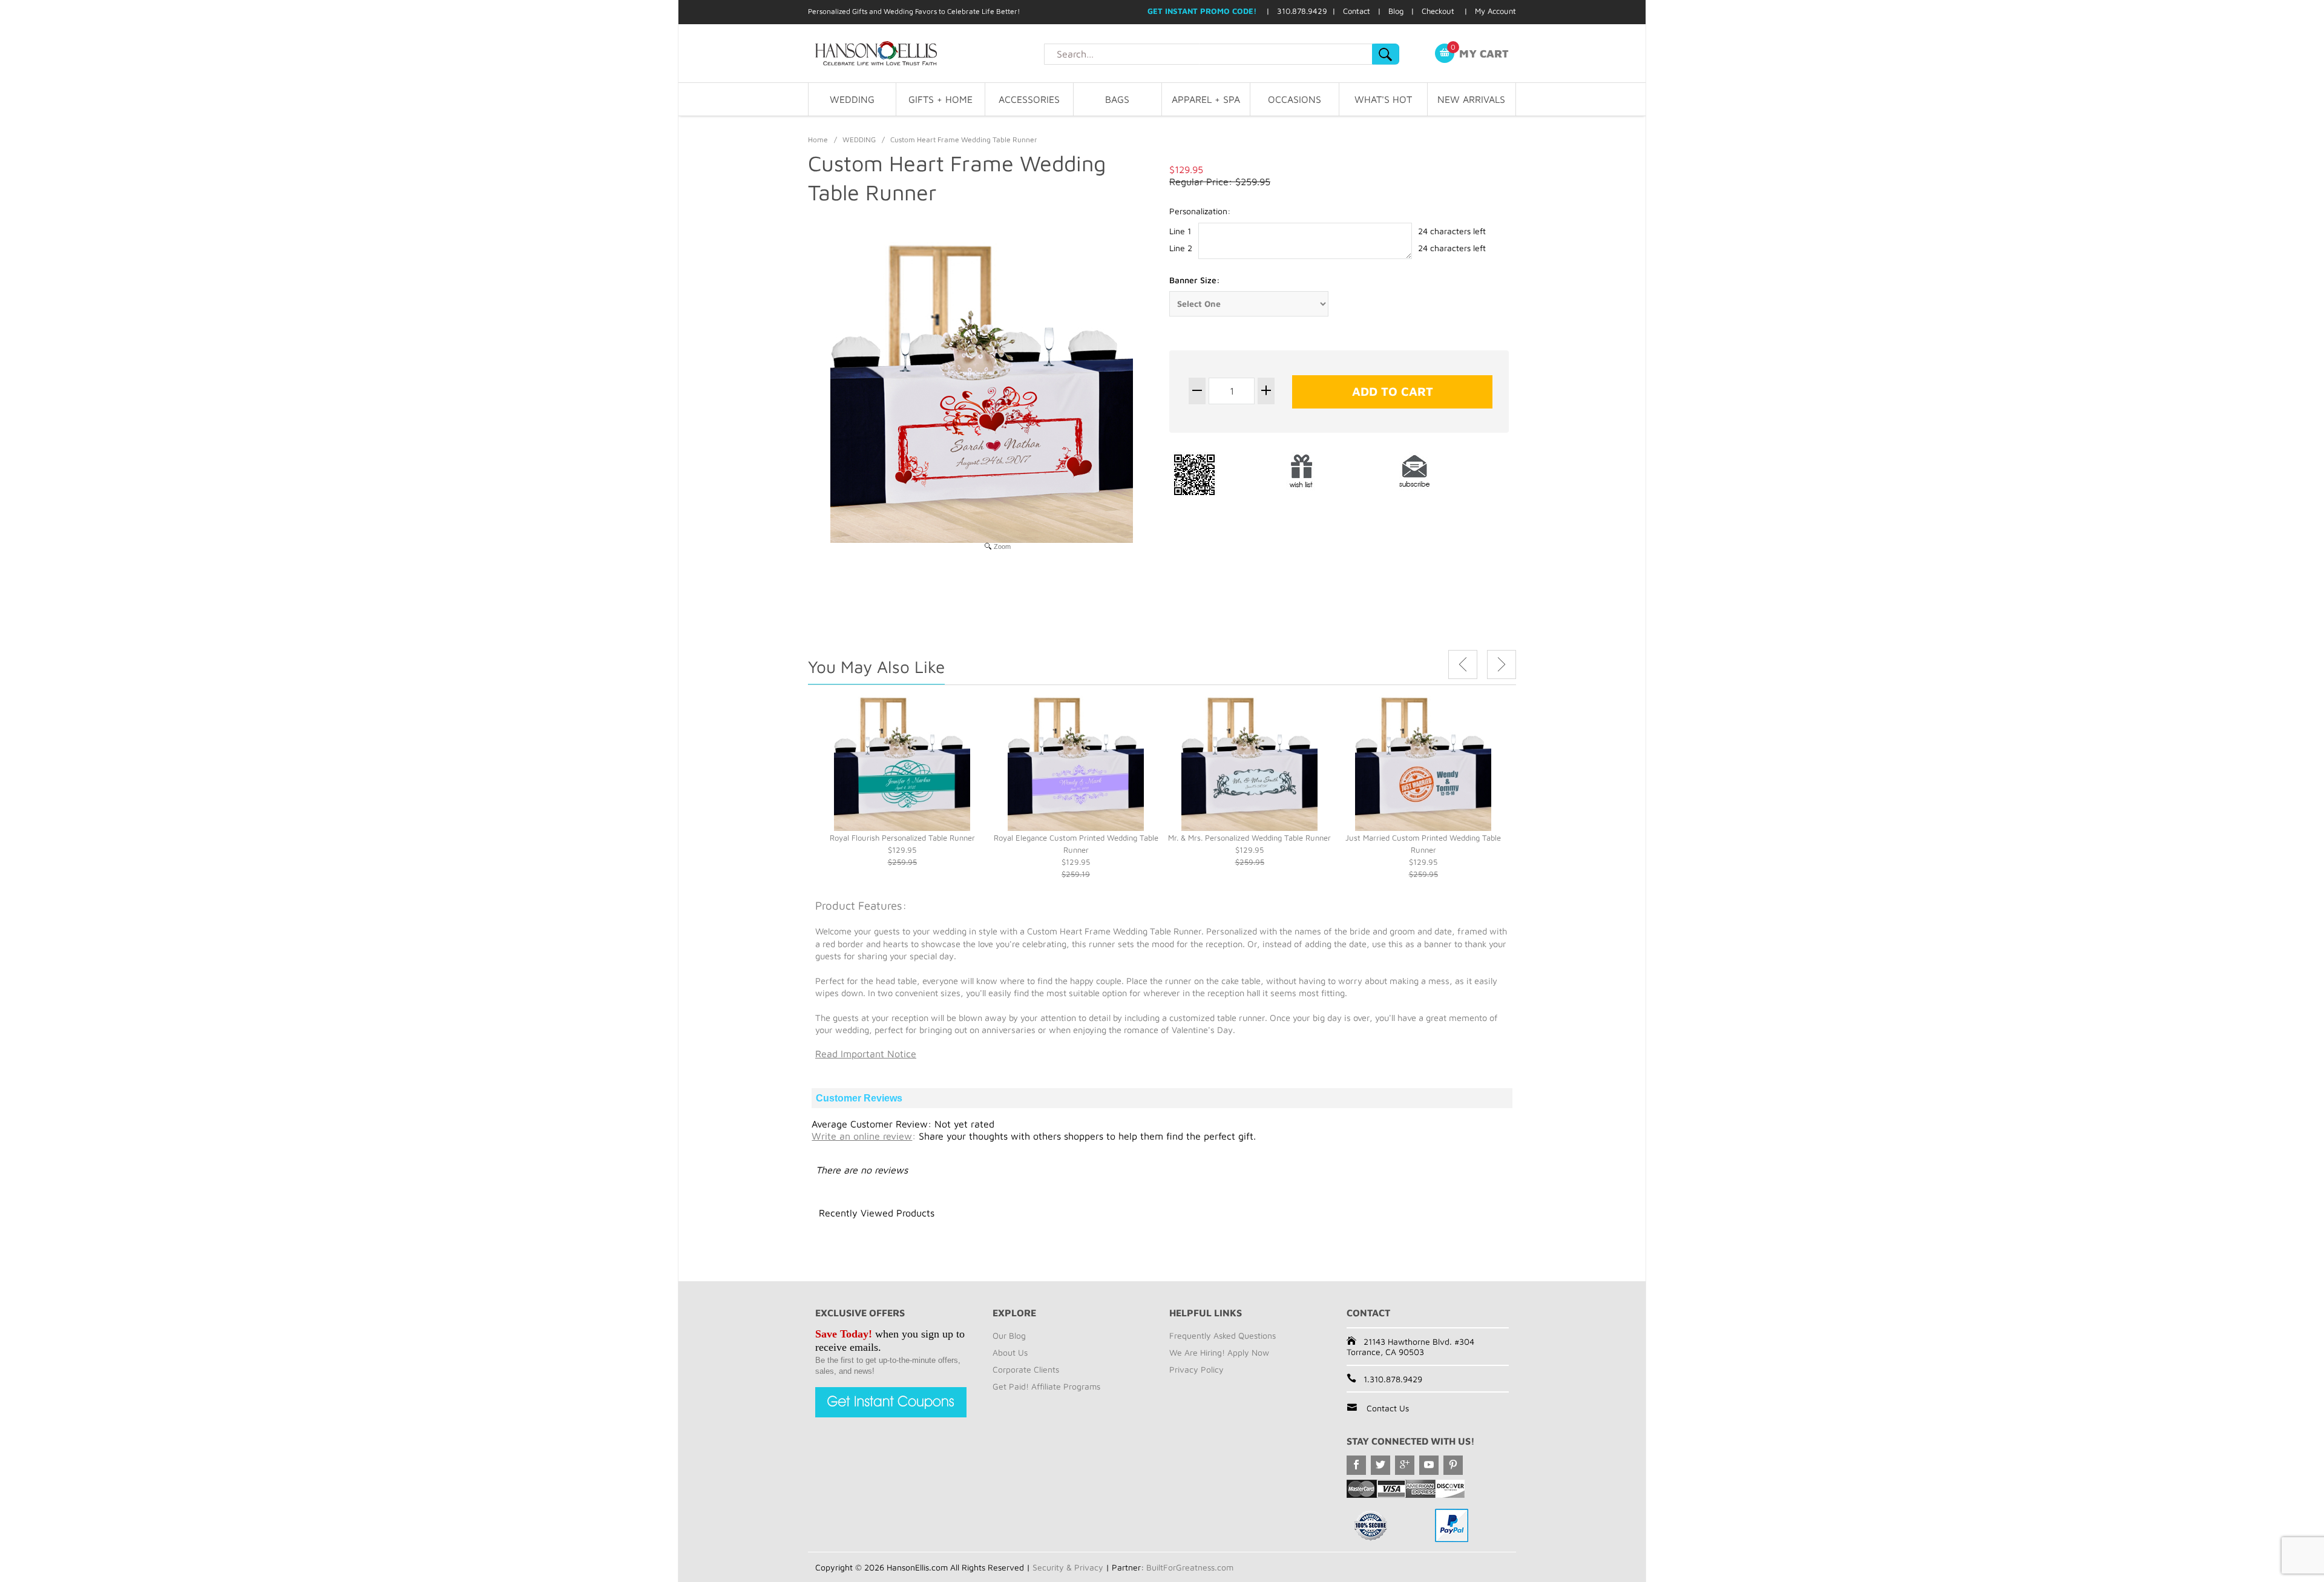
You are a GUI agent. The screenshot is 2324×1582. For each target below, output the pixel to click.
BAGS (1117, 99)
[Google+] (1405, 1465)
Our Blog (1009, 1335)
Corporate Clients (1026, 1369)
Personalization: (1200, 211)
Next (1502, 665)
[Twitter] (1380, 1465)
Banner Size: (1195, 280)
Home (818, 139)
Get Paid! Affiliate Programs (1046, 1386)
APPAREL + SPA (1206, 99)
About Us (1010, 1352)
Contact (1357, 11)
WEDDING (852, 99)
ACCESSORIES (1029, 99)
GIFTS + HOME (940, 99)
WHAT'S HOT (1383, 99)
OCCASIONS (1295, 99)
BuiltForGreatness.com (1190, 1567)
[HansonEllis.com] (926, 53)
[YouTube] (1429, 1465)
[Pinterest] (1453, 1465)
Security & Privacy (1068, 1567)
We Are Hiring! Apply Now (1219, 1352)
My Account (1495, 11)
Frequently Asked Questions (1223, 1335)
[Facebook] (1356, 1465)
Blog (1396, 11)
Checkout (1438, 11)
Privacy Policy (1196, 1369)
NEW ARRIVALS (1471, 99)
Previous (1463, 665)
